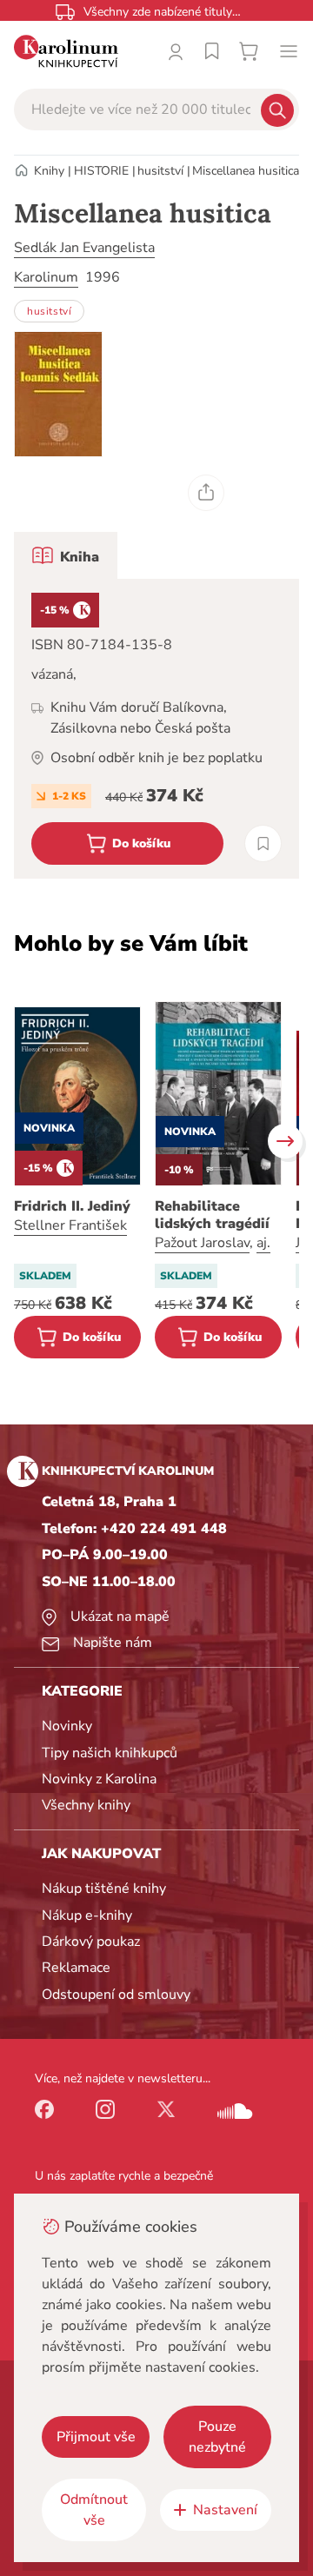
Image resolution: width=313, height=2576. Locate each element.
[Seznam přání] (212, 51)
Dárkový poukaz (91, 1942)
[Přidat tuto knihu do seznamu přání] (263, 843)
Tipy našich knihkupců (110, 1753)
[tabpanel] (156, 729)
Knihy (49, 171)
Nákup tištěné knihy (104, 1889)
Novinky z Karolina (99, 1779)
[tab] (66, 555)
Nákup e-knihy (87, 1915)
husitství (160, 171)
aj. (263, 1243)
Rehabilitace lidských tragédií (212, 1215)
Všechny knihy (86, 1805)
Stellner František (70, 1225)
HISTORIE (101, 171)
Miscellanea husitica (246, 171)
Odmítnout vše (94, 2510)
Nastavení (225, 2510)
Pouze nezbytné (217, 2437)
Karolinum (46, 277)
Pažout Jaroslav (202, 1243)
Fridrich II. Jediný (72, 1206)
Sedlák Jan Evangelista (84, 248)
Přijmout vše (96, 2437)
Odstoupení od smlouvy (116, 1995)
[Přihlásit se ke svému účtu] (176, 51)
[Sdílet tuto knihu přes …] (206, 493)
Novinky (67, 1726)
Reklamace (76, 1968)
